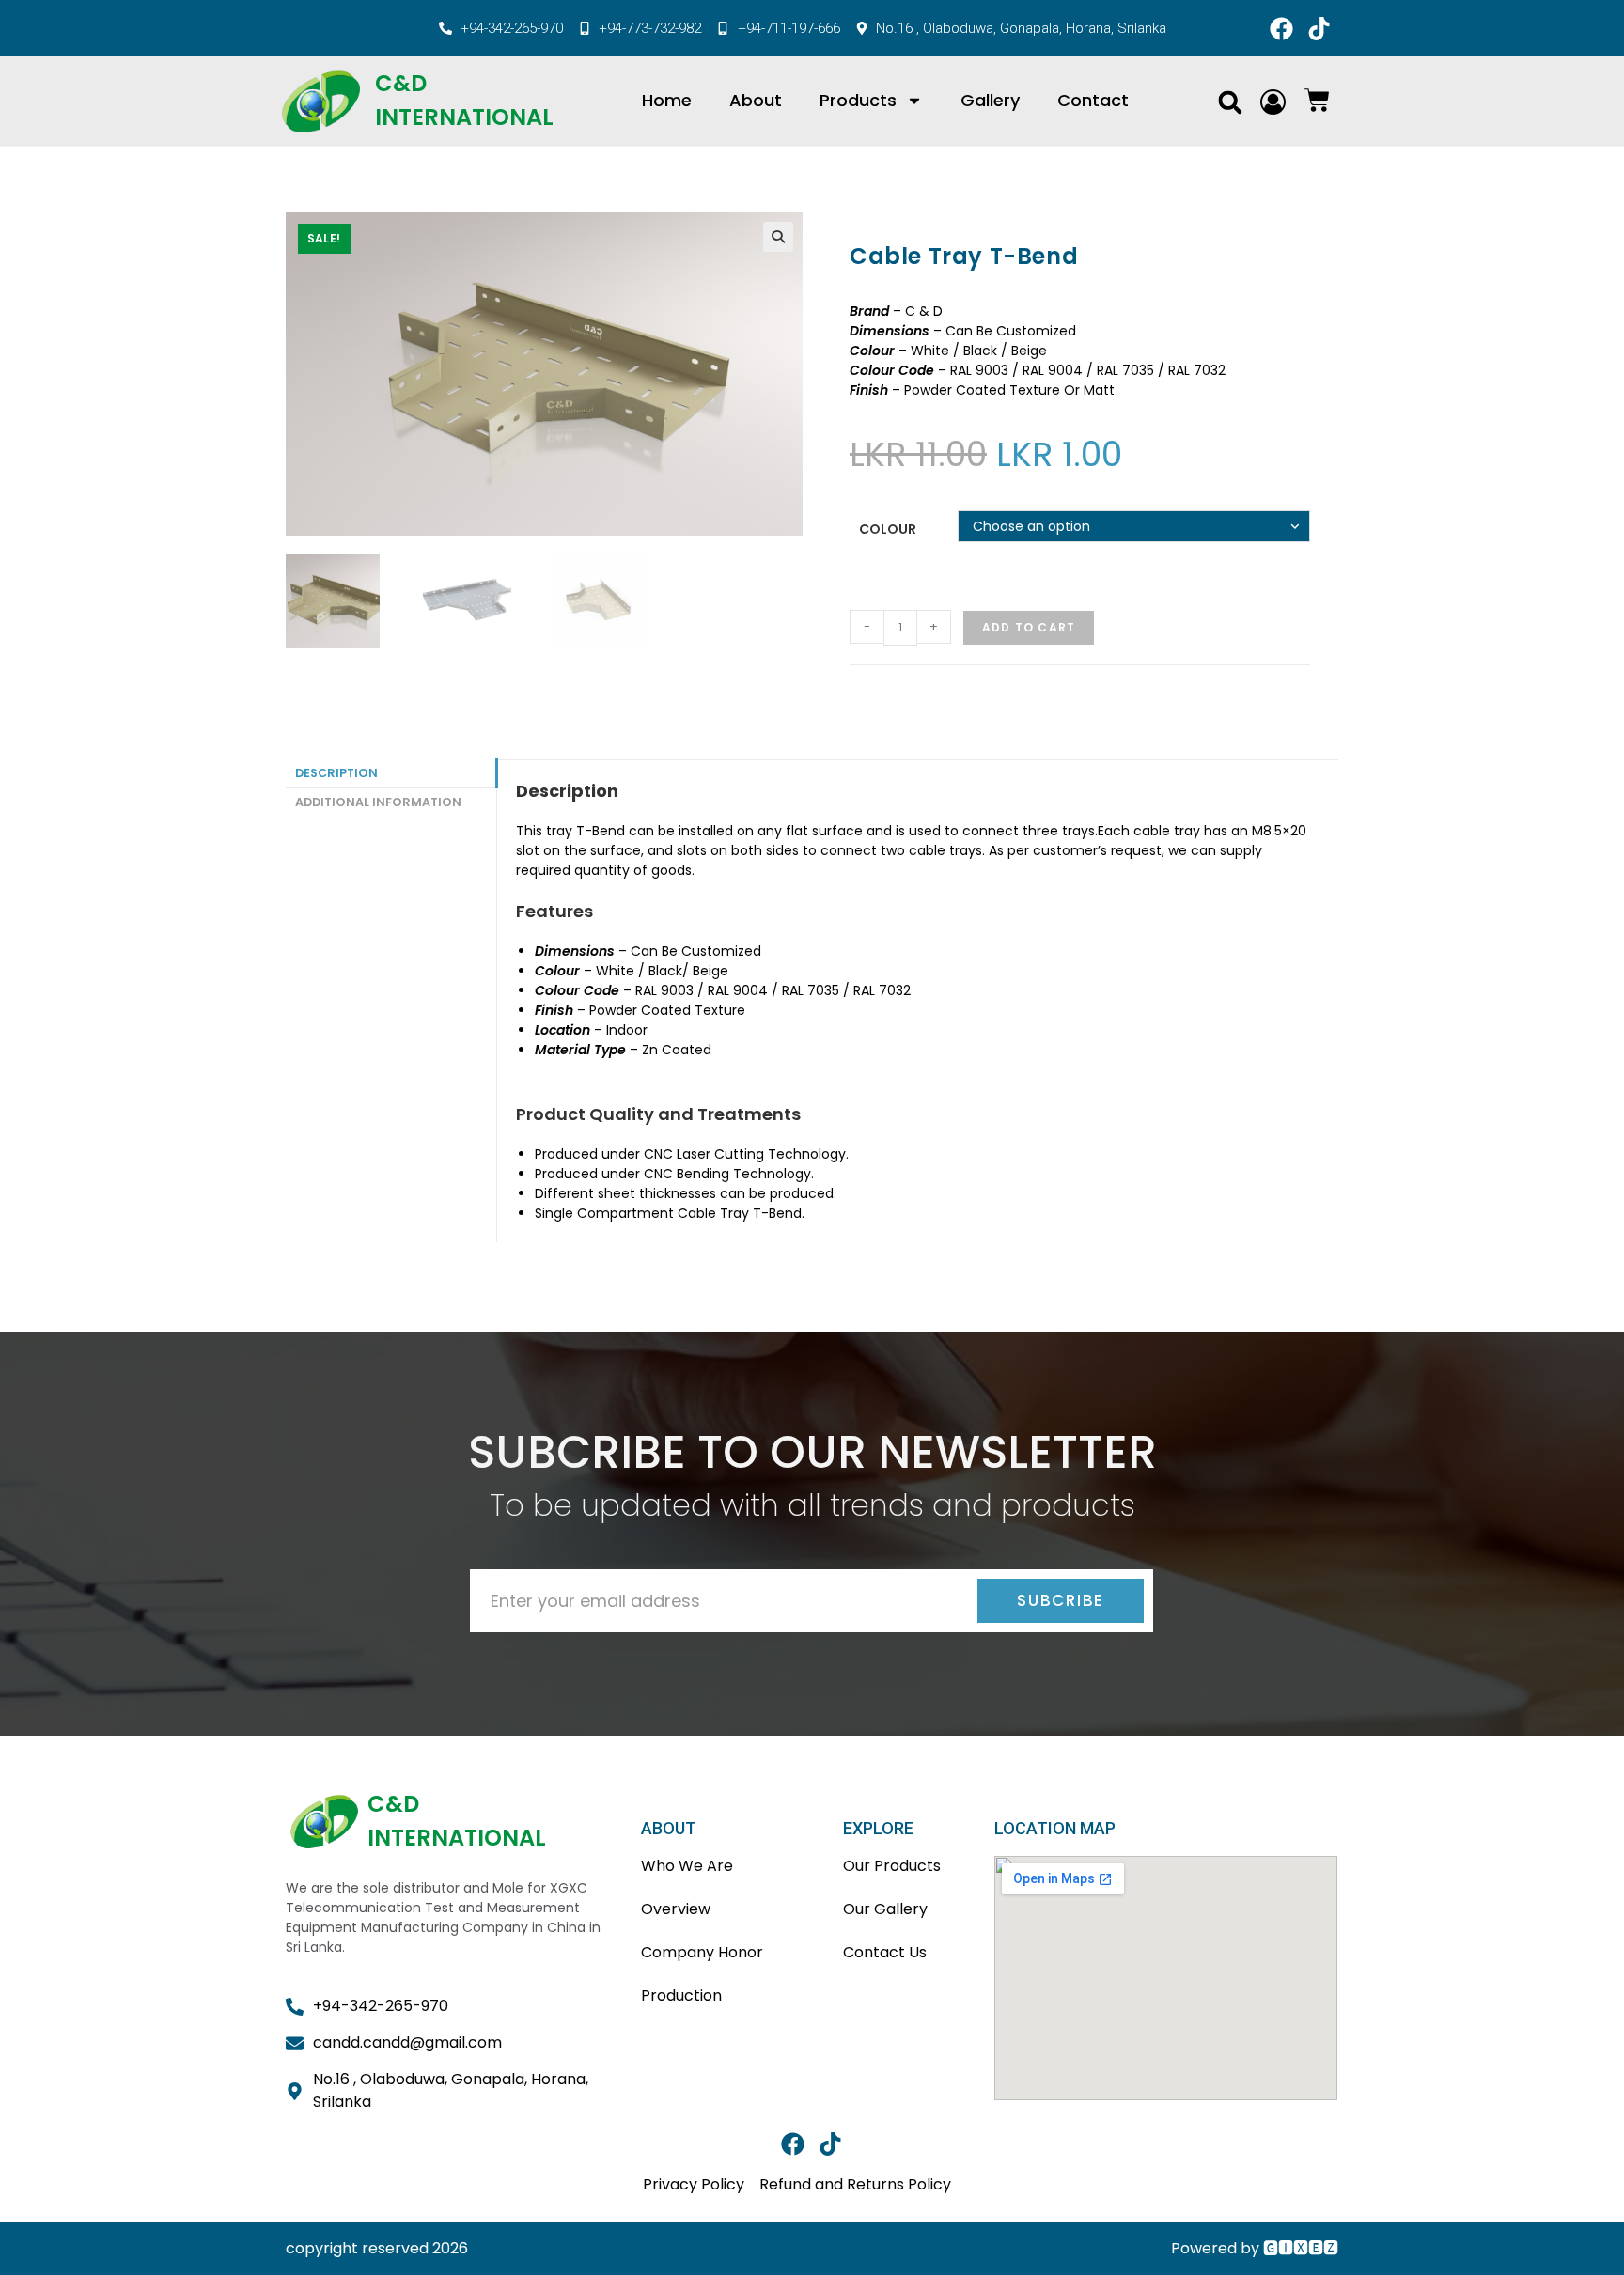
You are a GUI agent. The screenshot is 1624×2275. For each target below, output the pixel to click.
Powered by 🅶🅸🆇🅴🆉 (1255, 2248)
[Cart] (1317, 100)
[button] (1230, 102)
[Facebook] (1281, 28)
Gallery (990, 100)
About (756, 100)
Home (667, 100)
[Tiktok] (1319, 28)
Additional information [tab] (378, 802)
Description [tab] (336, 773)
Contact (1093, 100)
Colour (888, 529)
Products (858, 100)
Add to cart (1029, 627)
